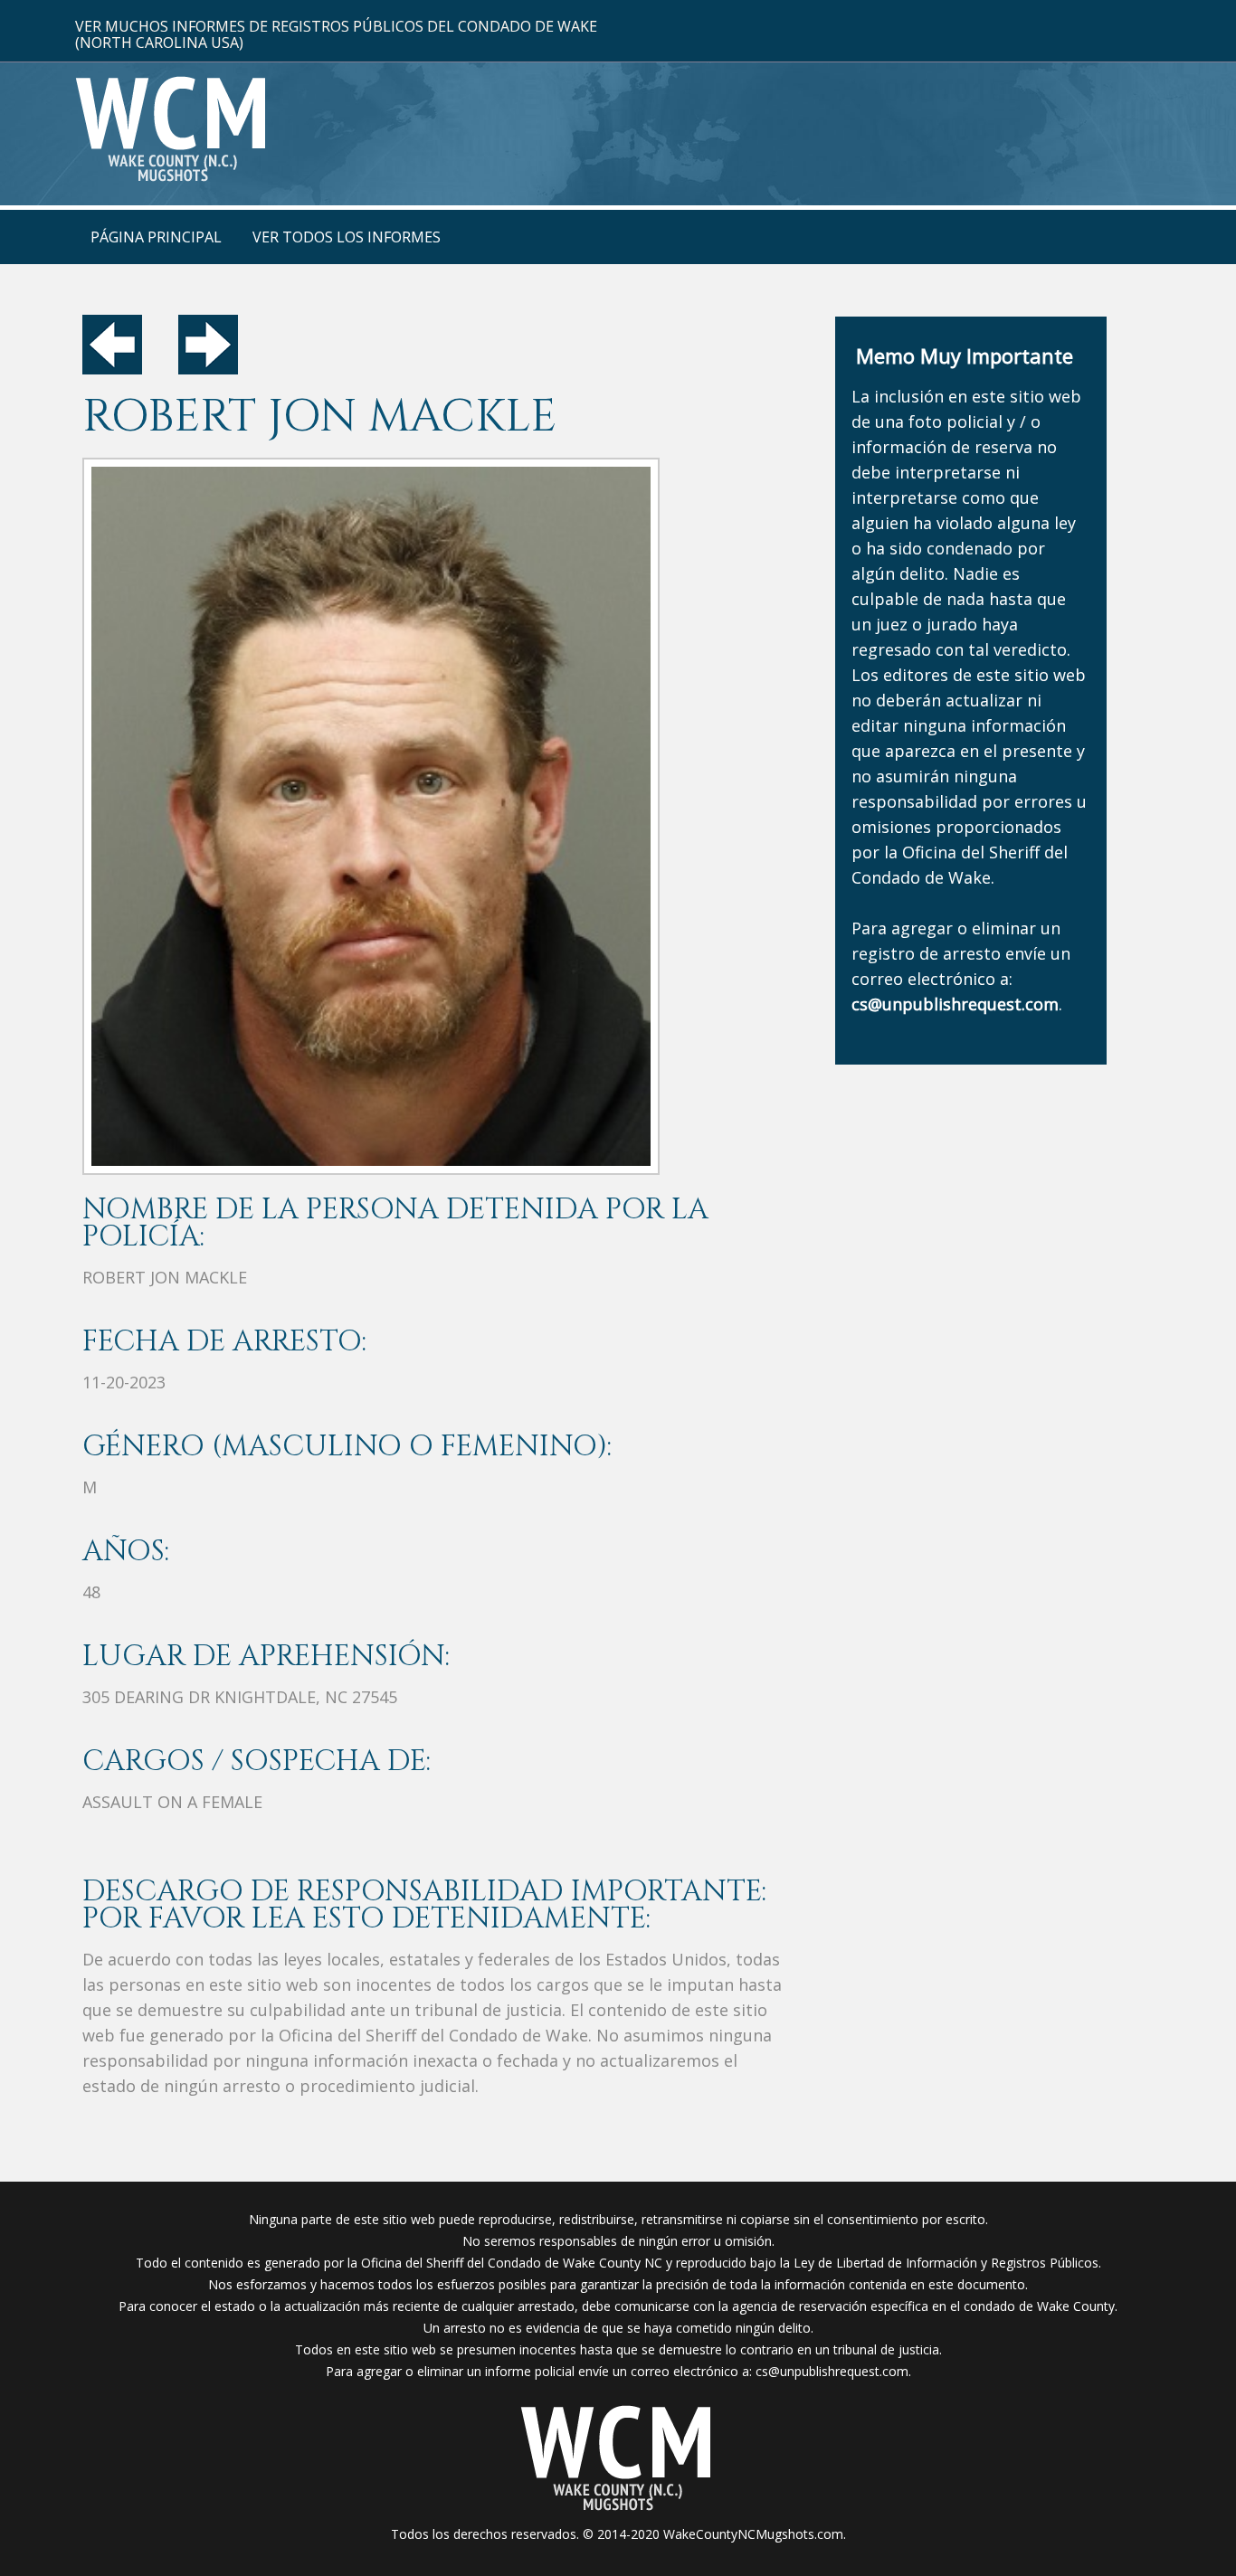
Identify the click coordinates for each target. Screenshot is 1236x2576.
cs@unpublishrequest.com (832, 2371)
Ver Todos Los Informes (347, 237)
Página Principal (156, 237)
